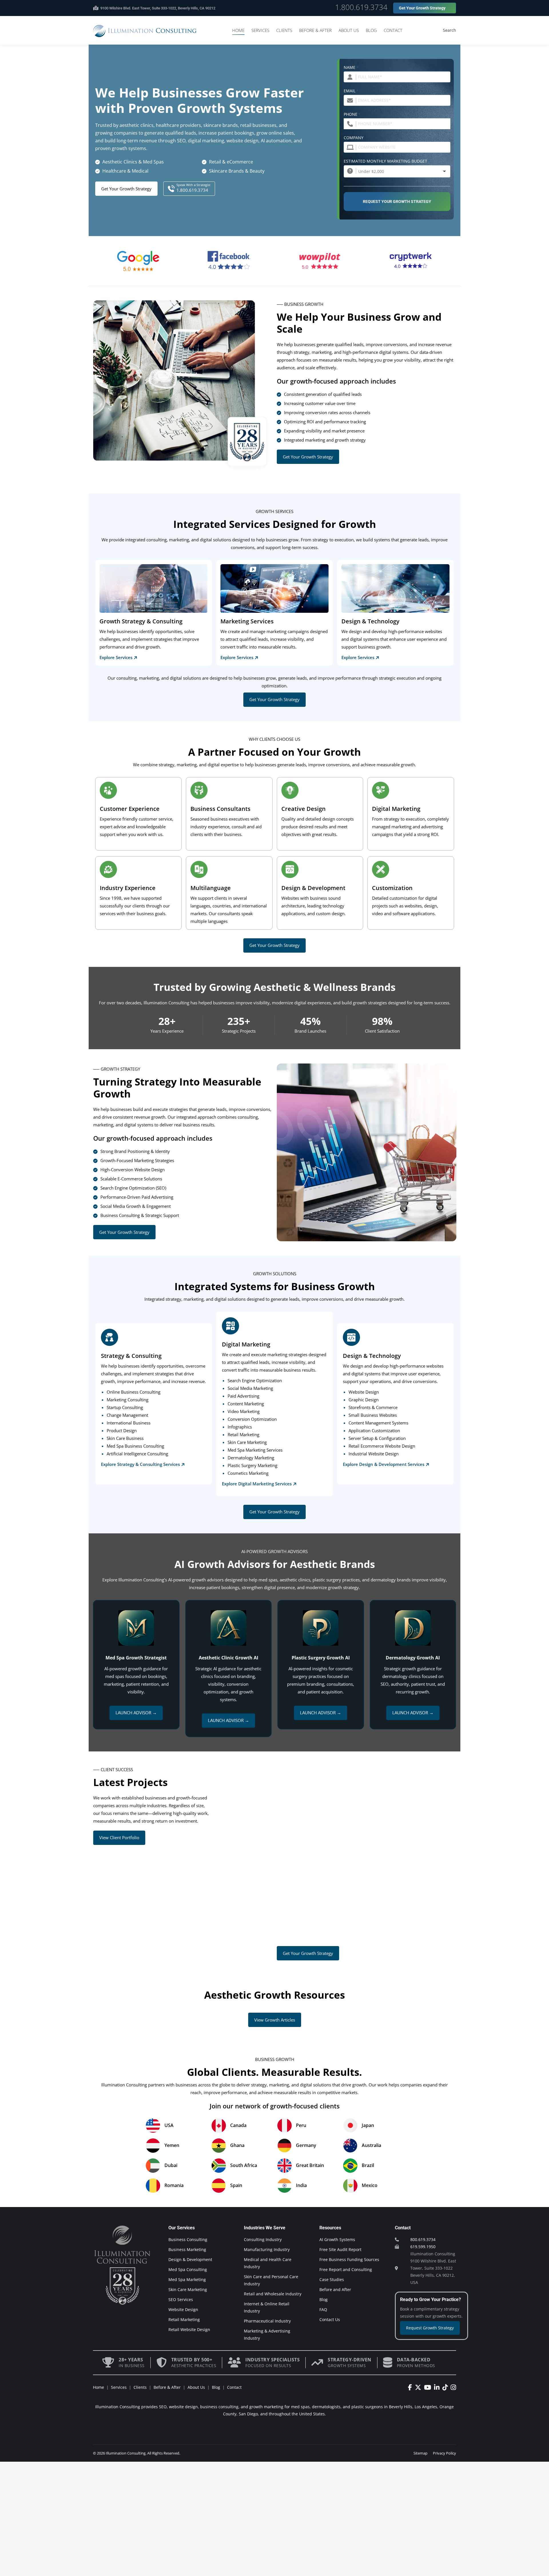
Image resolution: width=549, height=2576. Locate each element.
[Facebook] (411, 2387)
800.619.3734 (423, 2239)
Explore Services (116, 657)
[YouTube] (429, 2387)
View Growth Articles (275, 2020)
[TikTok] (446, 2387)
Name (351, 67)
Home (99, 2387)
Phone (352, 114)
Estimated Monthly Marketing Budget (387, 161)
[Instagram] (453, 2387)
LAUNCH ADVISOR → (136, 1713)
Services (119, 2387)
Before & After (167, 2387)
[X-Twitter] (419, 2387)
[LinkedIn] (438, 2387)
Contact (234, 2387)
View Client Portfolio (119, 1837)
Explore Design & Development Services (384, 1464)
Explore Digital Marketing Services (257, 1484)
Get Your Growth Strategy (126, 189)
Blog (216, 2387)
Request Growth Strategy (430, 2328)
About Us (196, 2387)
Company (354, 138)
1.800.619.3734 (361, 7)
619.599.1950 (423, 2247)
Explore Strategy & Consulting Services (140, 1464)
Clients (140, 2387)
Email (351, 91)
